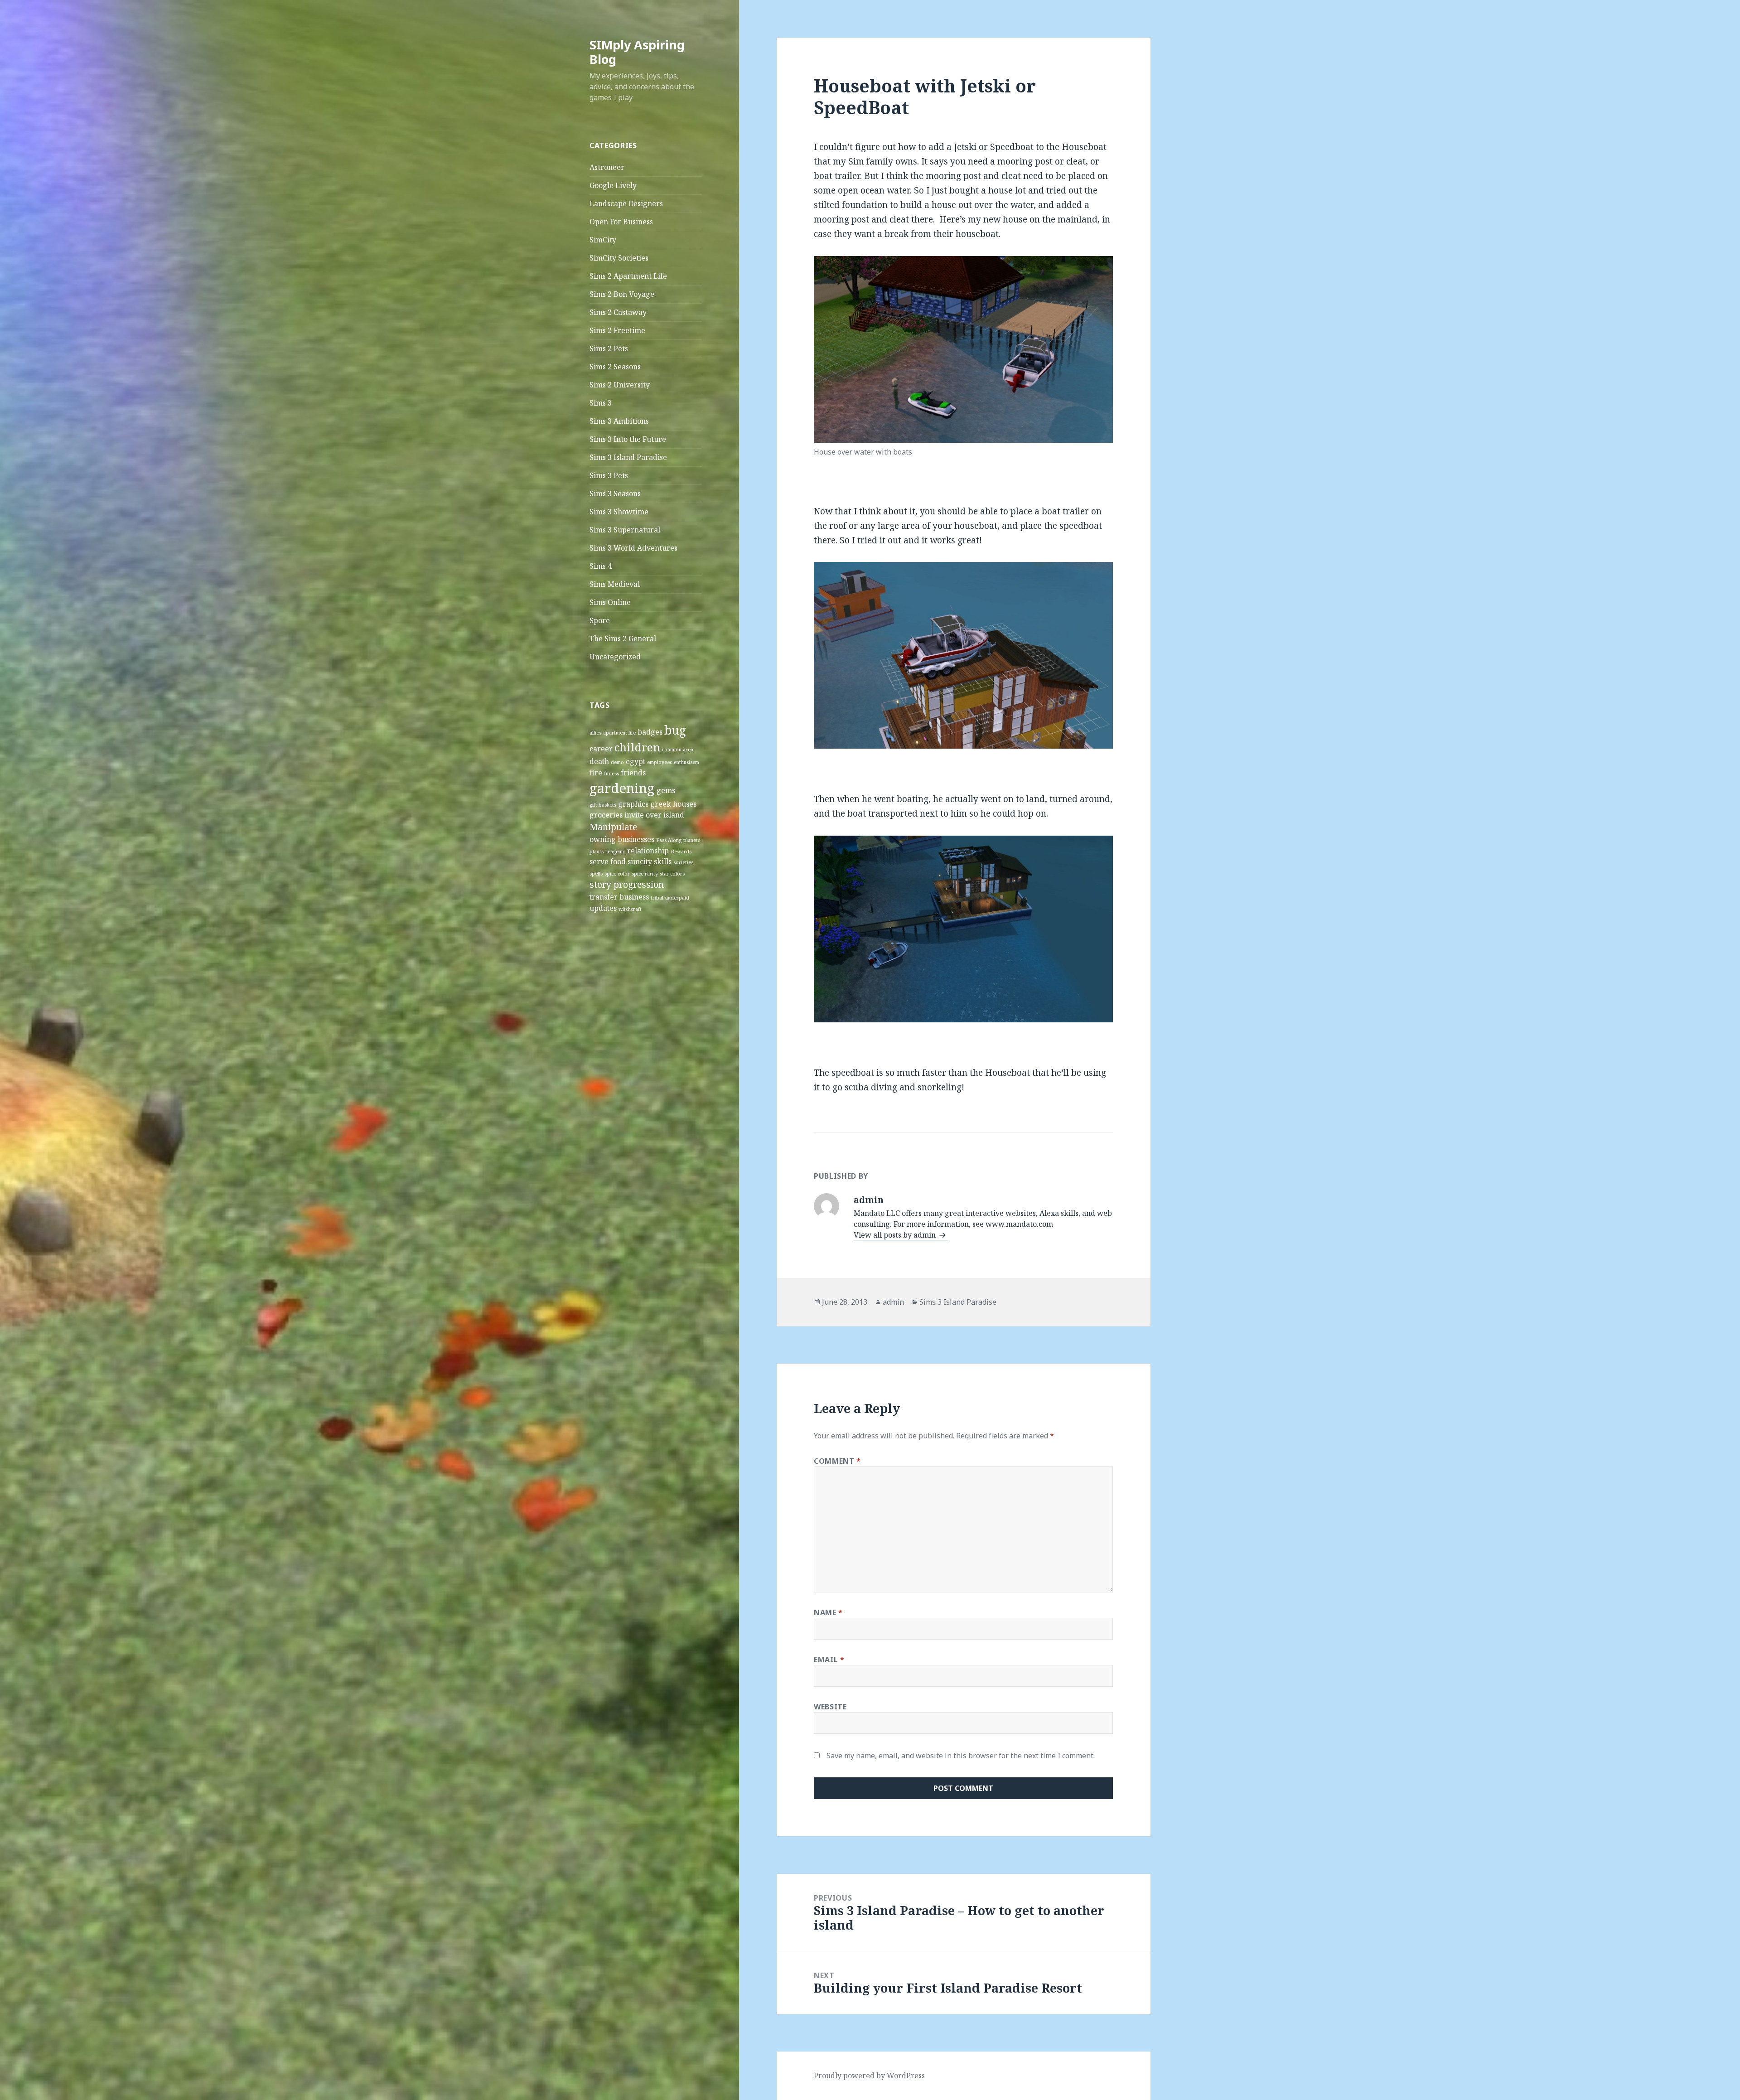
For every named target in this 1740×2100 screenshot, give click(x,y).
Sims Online (610, 602)
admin (893, 1302)
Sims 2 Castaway (618, 312)
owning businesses (622, 839)
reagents (615, 852)
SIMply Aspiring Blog (637, 52)
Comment (837, 1461)
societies (683, 862)
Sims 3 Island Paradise (628, 457)
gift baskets (603, 805)
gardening (622, 788)
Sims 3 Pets (609, 475)
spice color (617, 874)
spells (596, 874)
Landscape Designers (626, 203)
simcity (640, 861)
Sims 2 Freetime (617, 330)
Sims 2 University (620, 385)
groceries (606, 815)
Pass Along (669, 840)
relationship (648, 851)
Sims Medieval (615, 584)
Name (828, 1612)
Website (830, 1707)
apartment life (619, 733)
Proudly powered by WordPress (869, 2076)
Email (829, 1660)
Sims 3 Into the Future (628, 439)
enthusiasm (686, 762)
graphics (633, 804)
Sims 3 (601, 403)
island (674, 815)
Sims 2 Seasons (615, 367)
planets (692, 840)
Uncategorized (615, 657)
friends (633, 773)
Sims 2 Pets (609, 348)
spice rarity (645, 874)
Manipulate (613, 827)
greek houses (673, 804)
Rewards (681, 852)
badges (650, 732)
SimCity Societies (619, 258)
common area (678, 750)
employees (660, 762)
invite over (643, 815)
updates (603, 908)
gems (666, 790)
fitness (611, 774)
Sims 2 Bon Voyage (622, 294)
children (637, 747)
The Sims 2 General (623, 639)
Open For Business (621, 222)
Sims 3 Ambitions (619, 421)
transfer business (619, 897)
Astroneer (607, 167)
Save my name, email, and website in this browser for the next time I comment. (961, 1756)
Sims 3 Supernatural (625, 530)
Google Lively (613, 185)
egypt (636, 761)
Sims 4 (601, 566)
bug (675, 730)
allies (595, 733)
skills (663, 861)
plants (597, 852)
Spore (600, 620)
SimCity (603, 240)
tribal (657, 898)
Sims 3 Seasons (615, 494)
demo (617, 762)
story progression (627, 884)
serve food (608, 861)
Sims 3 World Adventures (633, 548)
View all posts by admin (896, 1235)
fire (596, 773)
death (599, 761)
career (601, 749)
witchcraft (630, 909)
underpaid (677, 898)
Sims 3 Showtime (619, 512)
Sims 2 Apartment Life (628, 276)
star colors (672, 874)
